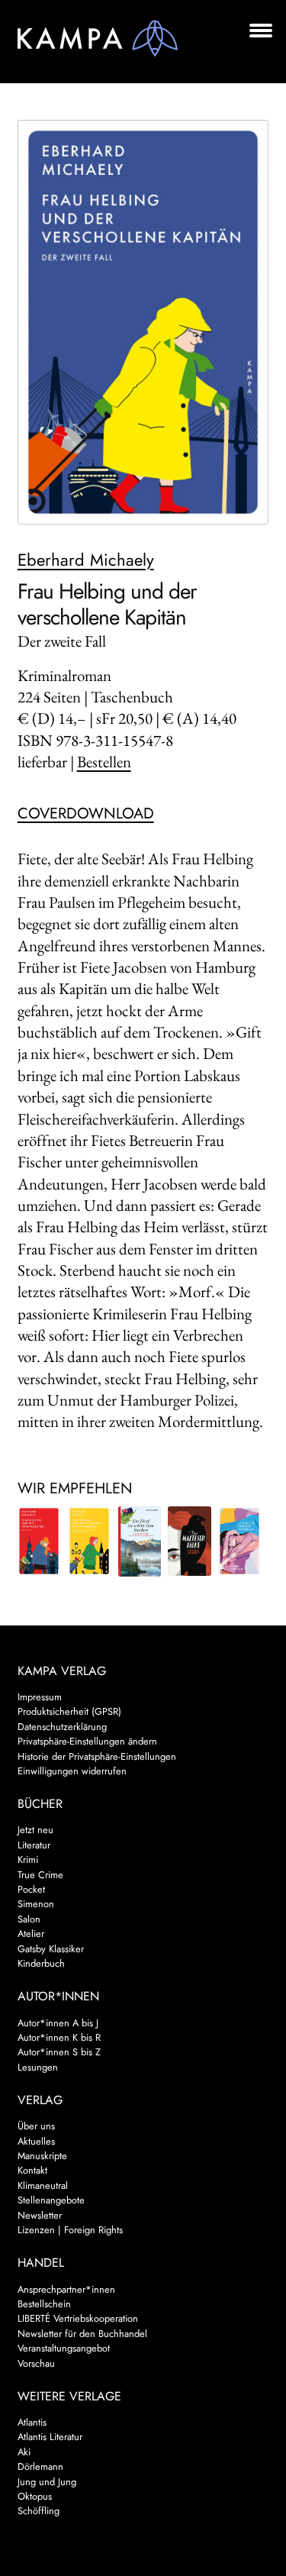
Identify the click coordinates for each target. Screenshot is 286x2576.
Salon (29, 1919)
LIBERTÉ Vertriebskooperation (78, 2318)
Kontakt (32, 2170)
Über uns (36, 2126)
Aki (24, 2452)
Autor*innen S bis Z (59, 2052)
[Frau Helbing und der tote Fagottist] (39, 1541)
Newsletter (40, 2215)
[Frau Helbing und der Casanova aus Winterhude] (89, 1541)
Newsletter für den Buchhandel (82, 2334)
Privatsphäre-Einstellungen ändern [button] (87, 1741)
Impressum (40, 1697)
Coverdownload (86, 813)
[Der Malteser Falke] (189, 1541)
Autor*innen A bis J (58, 2023)
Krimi (28, 1859)
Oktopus (35, 2496)
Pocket (31, 1889)
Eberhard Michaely (86, 560)
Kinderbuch (41, 1963)
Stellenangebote (51, 2200)
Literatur (34, 1845)
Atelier (31, 1934)
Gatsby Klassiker (51, 1949)
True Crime (40, 1875)
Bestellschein (44, 2304)
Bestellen (104, 762)
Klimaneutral (43, 2185)
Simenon (36, 1904)
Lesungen (38, 2067)
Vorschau (36, 2363)
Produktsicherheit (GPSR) (69, 1711)
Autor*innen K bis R (59, 2037)
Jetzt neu (35, 1830)
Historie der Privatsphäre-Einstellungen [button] (97, 1756)
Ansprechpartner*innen (66, 2289)
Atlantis (32, 2422)
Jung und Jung (47, 2482)
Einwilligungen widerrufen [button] (72, 1771)
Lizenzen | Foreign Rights (70, 2230)
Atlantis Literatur (50, 2437)
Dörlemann (40, 2466)
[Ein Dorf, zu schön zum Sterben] (140, 1541)
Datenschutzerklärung (62, 1727)
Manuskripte (42, 2156)
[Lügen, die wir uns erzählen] (239, 1541)
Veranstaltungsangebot (64, 2348)
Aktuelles (36, 2141)
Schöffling (39, 2511)
